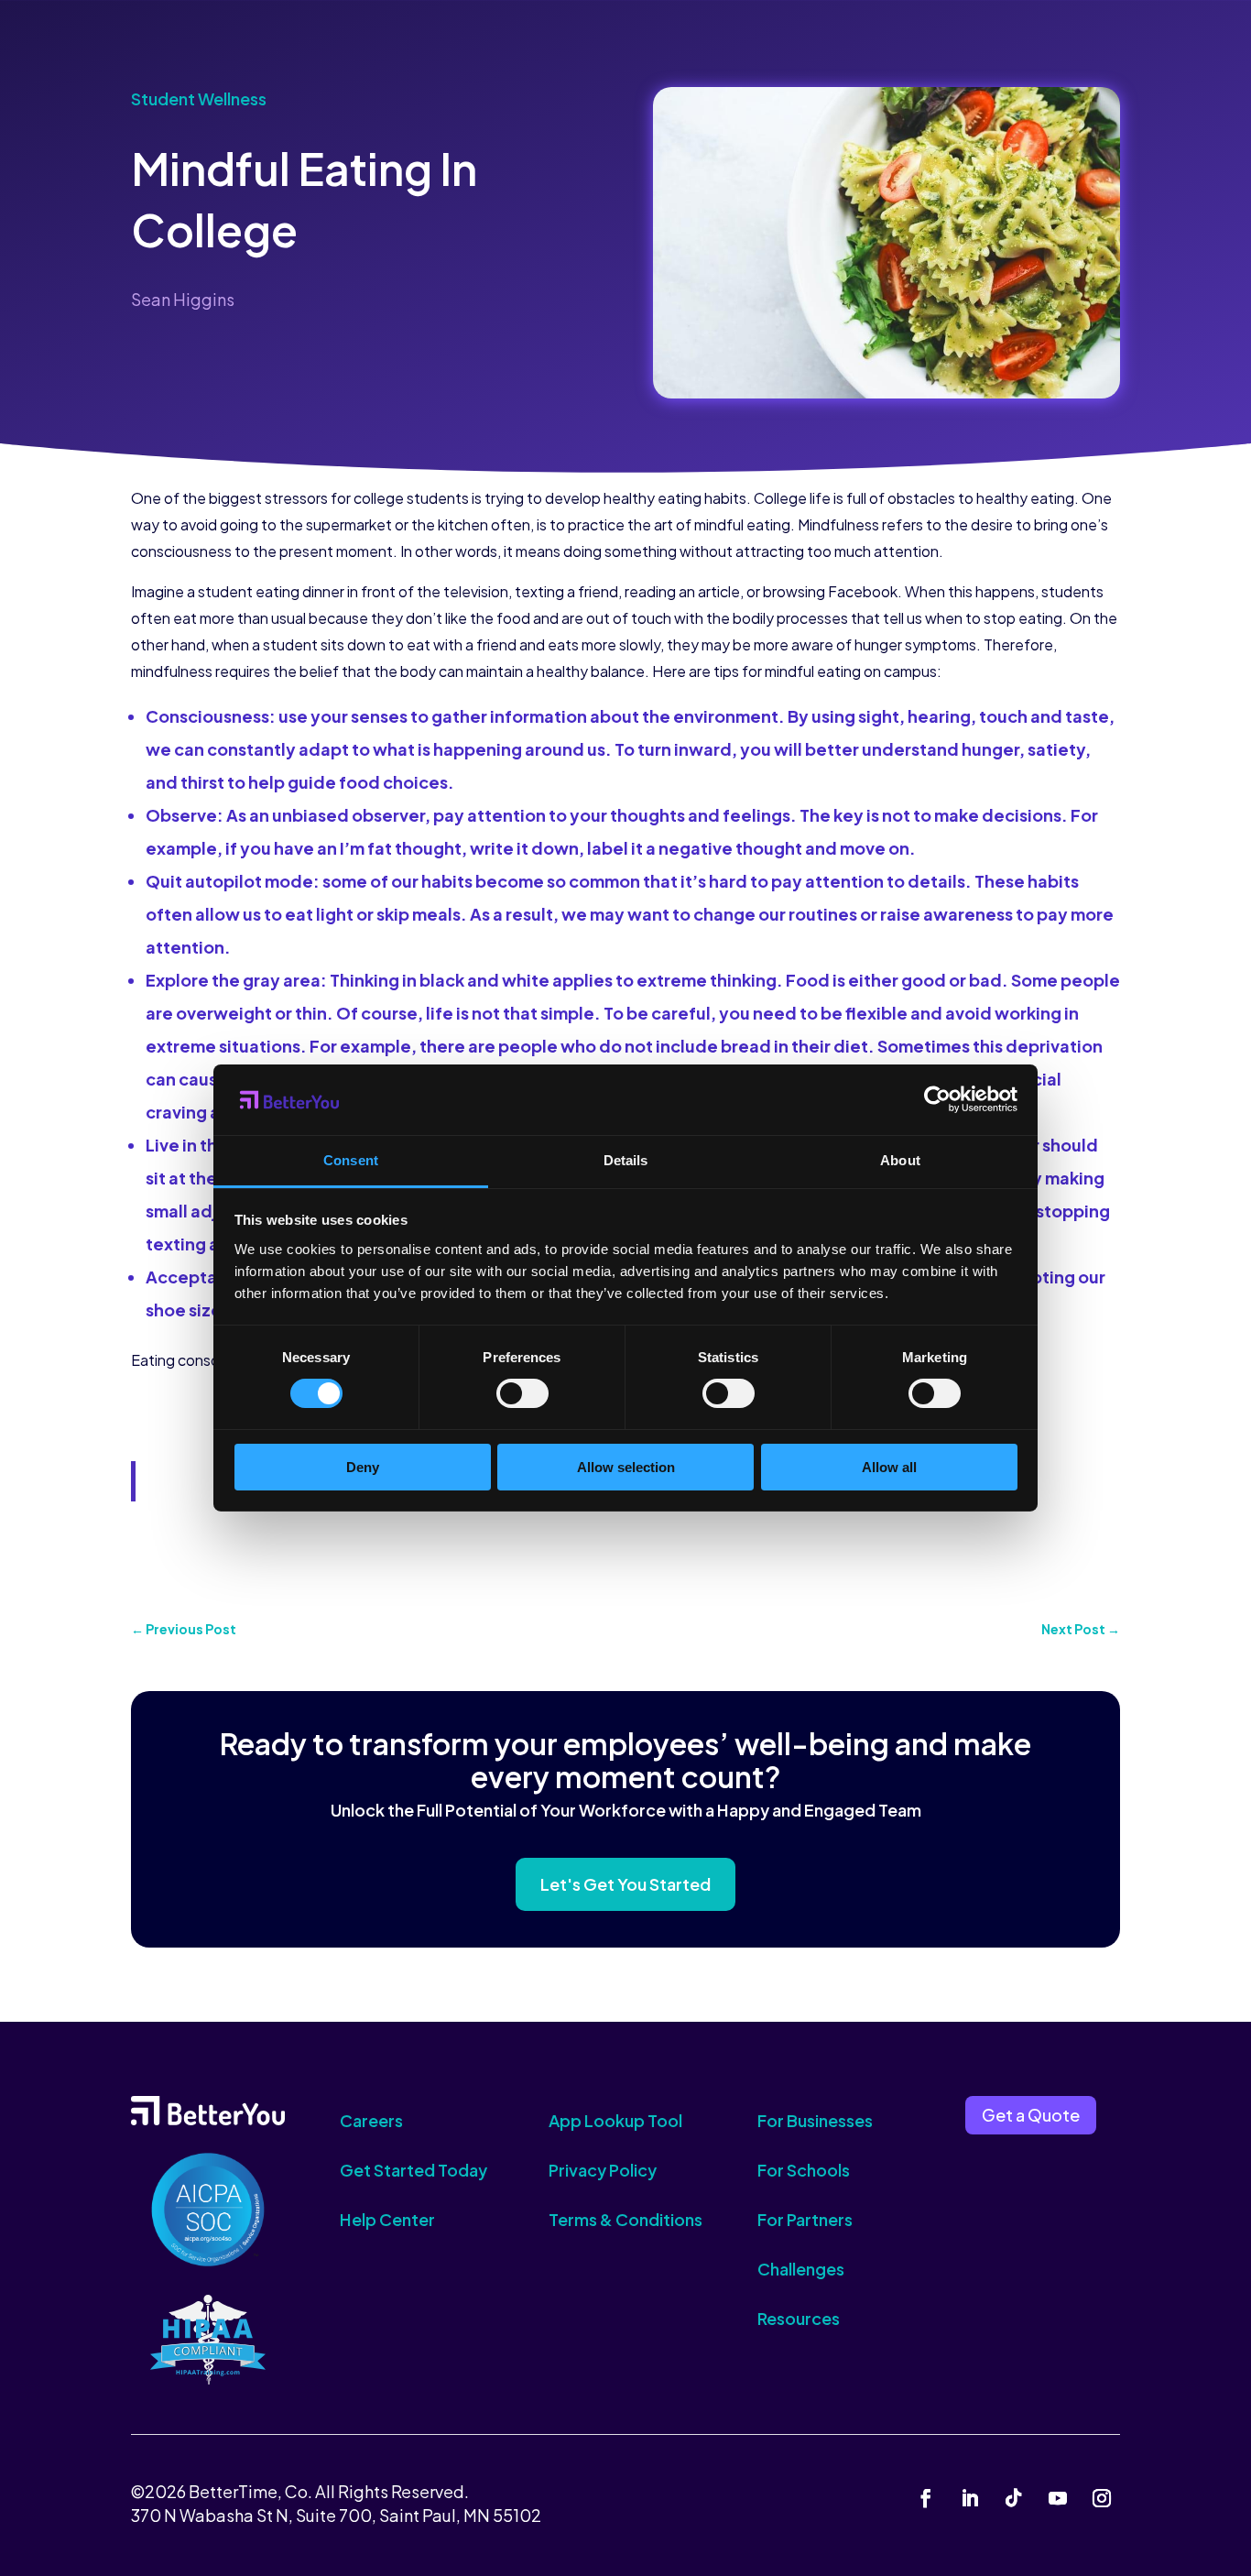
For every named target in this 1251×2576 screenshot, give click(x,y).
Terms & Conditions (625, 2219)
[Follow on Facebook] (926, 2498)
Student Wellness (199, 98)
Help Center (387, 2219)
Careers (371, 2120)
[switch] (522, 1393)
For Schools (804, 2170)
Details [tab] (626, 1160)
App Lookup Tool (615, 2120)
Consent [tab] (351, 1160)
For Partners (805, 2219)
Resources (799, 2318)
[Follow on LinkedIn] (970, 2498)
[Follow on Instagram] (1102, 2498)
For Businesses (815, 2120)
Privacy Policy (603, 2170)
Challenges (801, 2269)
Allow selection (626, 1467)
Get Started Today (413, 2170)
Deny (363, 1467)
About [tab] (900, 1160)
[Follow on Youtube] (1058, 2498)
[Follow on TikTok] (1014, 2498)
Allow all (889, 1467)
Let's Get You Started (625, 1884)
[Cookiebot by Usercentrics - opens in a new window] (937, 1099)
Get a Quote (1031, 2115)
